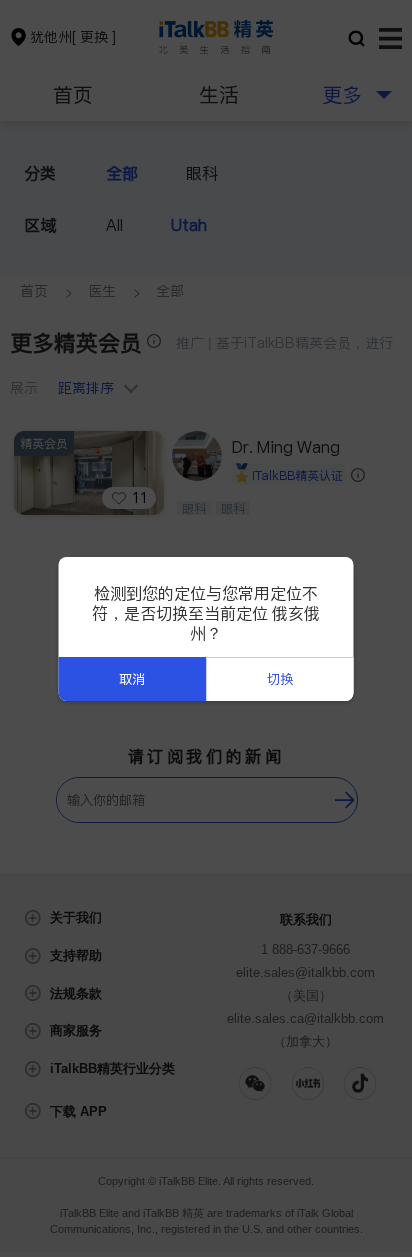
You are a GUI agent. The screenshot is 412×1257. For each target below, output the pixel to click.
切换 (280, 679)
